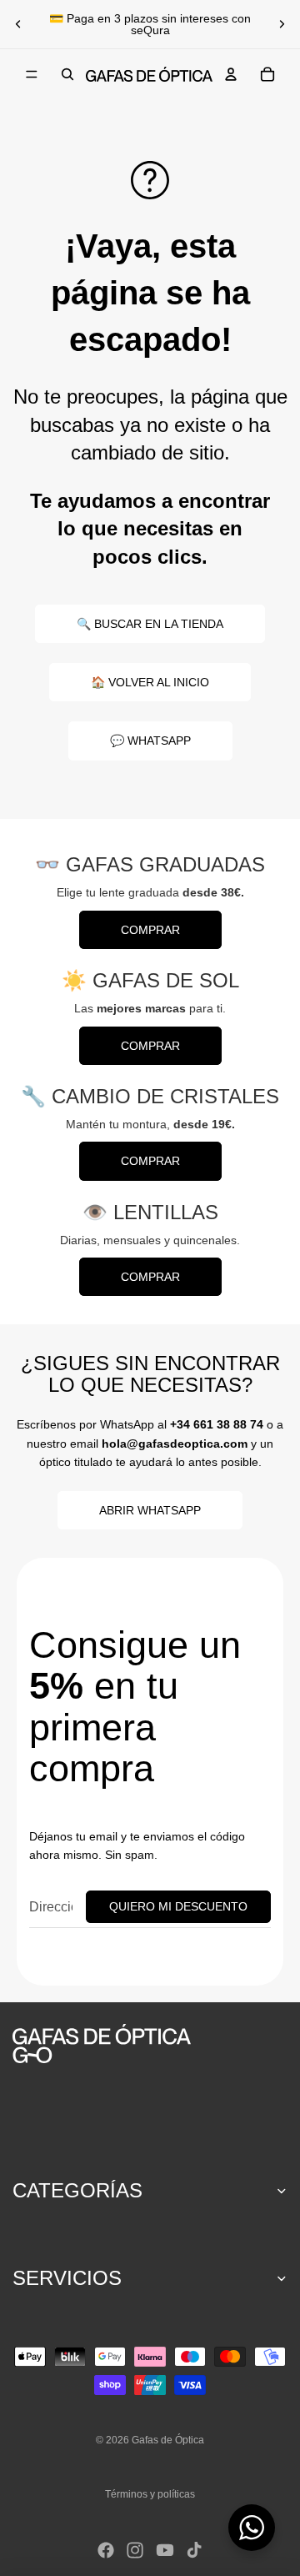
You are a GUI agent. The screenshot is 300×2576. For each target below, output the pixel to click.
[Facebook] (106, 2550)
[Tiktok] (194, 2550)
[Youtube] (165, 2550)
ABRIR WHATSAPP (150, 1510)
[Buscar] (67, 74)
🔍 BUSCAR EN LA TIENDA (150, 624)
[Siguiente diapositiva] (282, 24)
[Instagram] (135, 2550)
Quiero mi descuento (178, 1906)
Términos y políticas (150, 2494)
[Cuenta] (231, 74)
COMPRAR (150, 930)
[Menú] (32, 74)
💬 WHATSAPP (150, 741)
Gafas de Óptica (168, 2440)
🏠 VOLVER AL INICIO (150, 682)
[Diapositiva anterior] (18, 24)
